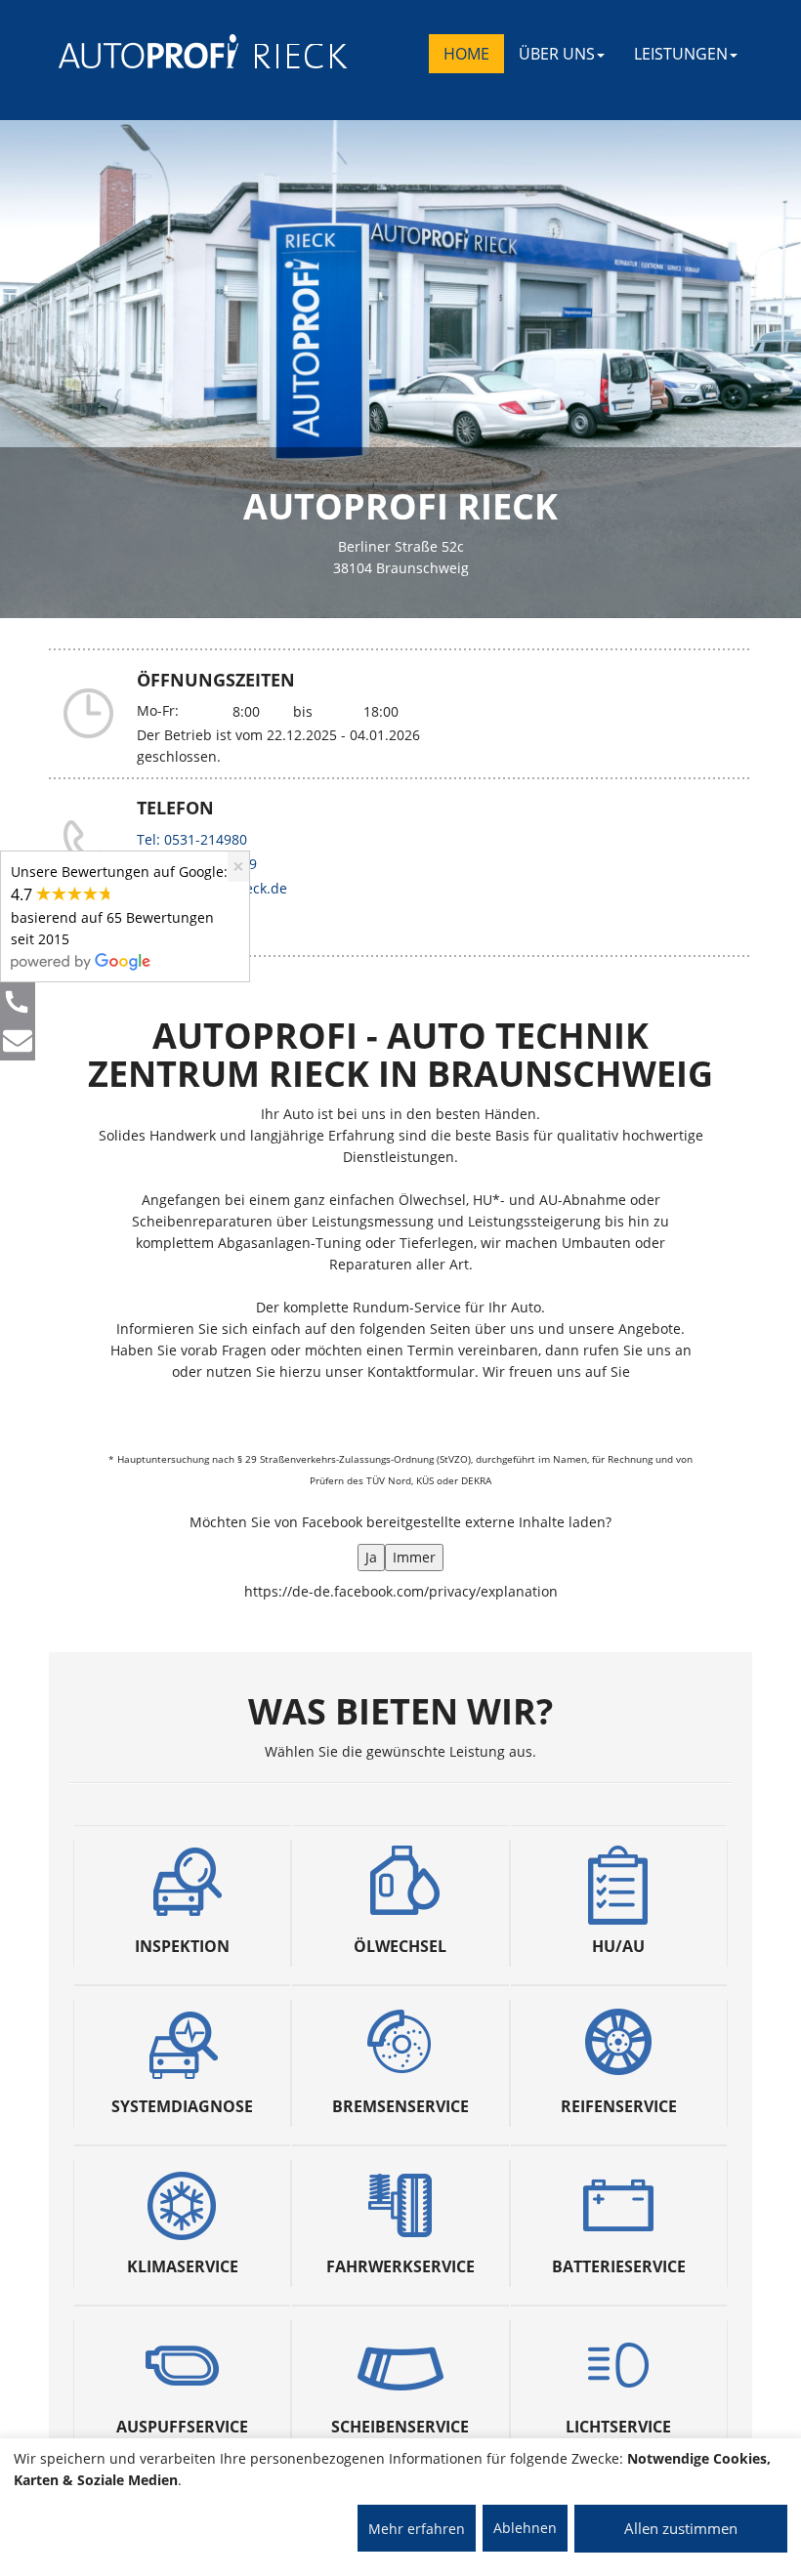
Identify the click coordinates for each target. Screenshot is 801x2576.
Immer (414, 1557)
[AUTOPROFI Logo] (136, 51)
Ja (371, 1557)
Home (466, 54)
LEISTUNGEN (681, 54)
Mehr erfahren (417, 2529)
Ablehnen (525, 2528)
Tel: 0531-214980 (192, 839)
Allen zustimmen (681, 2528)
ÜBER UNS (557, 54)
